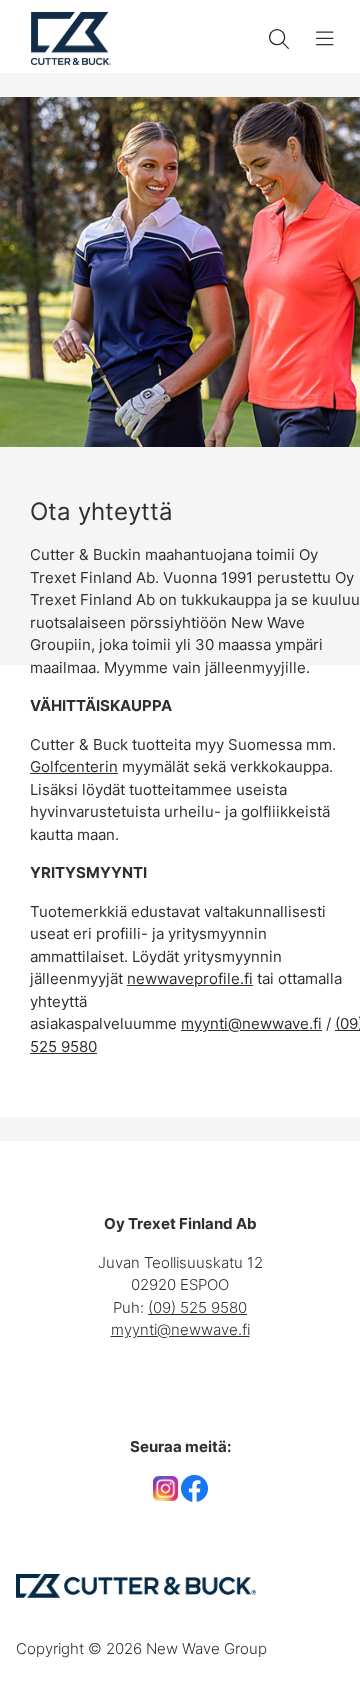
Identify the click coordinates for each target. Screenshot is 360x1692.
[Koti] (71, 38)
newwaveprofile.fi (190, 978)
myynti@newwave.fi (251, 1023)
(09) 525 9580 (197, 1307)
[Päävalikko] (325, 39)
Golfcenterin (74, 766)
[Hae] (279, 39)
